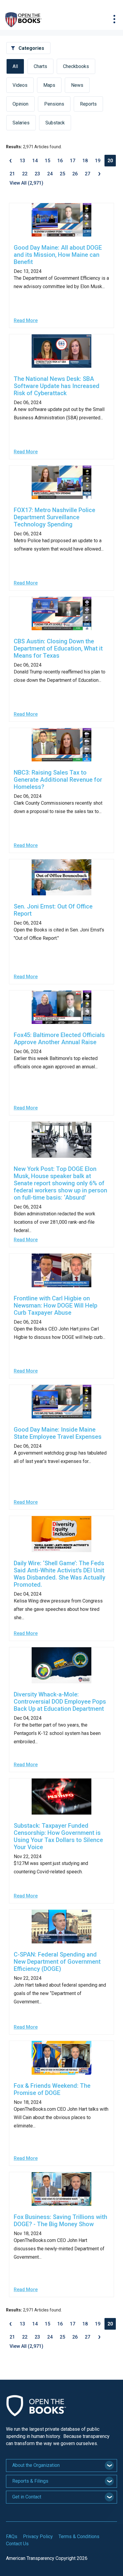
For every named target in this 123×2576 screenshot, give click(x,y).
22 (25, 174)
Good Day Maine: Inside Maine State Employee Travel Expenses (58, 1433)
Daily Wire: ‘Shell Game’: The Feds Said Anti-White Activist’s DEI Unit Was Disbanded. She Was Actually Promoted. (60, 1574)
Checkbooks (76, 66)
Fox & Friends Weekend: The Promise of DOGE (52, 2089)
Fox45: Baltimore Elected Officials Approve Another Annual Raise (59, 1039)
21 (12, 174)
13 (22, 161)
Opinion (20, 104)
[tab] (61, 2465)
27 (87, 174)
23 (37, 174)
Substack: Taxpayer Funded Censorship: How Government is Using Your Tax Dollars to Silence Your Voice (58, 1836)
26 (75, 174)
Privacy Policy (38, 2536)
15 (47, 161)
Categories (31, 48)
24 (50, 174)
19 (98, 161)
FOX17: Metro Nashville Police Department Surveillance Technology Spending (54, 517)
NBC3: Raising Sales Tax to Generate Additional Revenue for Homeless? (58, 780)
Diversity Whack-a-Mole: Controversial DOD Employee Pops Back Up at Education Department (60, 1702)
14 (35, 161)
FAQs (12, 2536)
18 (85, 161)
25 (62, 174)
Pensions (54, 104)
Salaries (21, 123)
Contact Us (17, 2544)
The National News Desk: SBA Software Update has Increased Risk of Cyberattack (57, 386)
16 (60, 161)
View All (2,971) (26, 183)
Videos (20, 85)
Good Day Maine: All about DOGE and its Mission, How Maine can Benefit (58, 255)
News (77, 85)
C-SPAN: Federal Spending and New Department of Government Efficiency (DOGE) (57, 1962)
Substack (55, 123)
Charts (40, 66)
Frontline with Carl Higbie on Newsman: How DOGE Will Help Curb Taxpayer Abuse (56, 1305)
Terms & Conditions (79, 2536)
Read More (26, 320)
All (15, 66)
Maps (49, 85)
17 (73, 161)
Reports (88, 104)
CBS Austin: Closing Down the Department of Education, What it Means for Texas (58, 648)
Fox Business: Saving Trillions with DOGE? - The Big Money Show (60, 2220)
